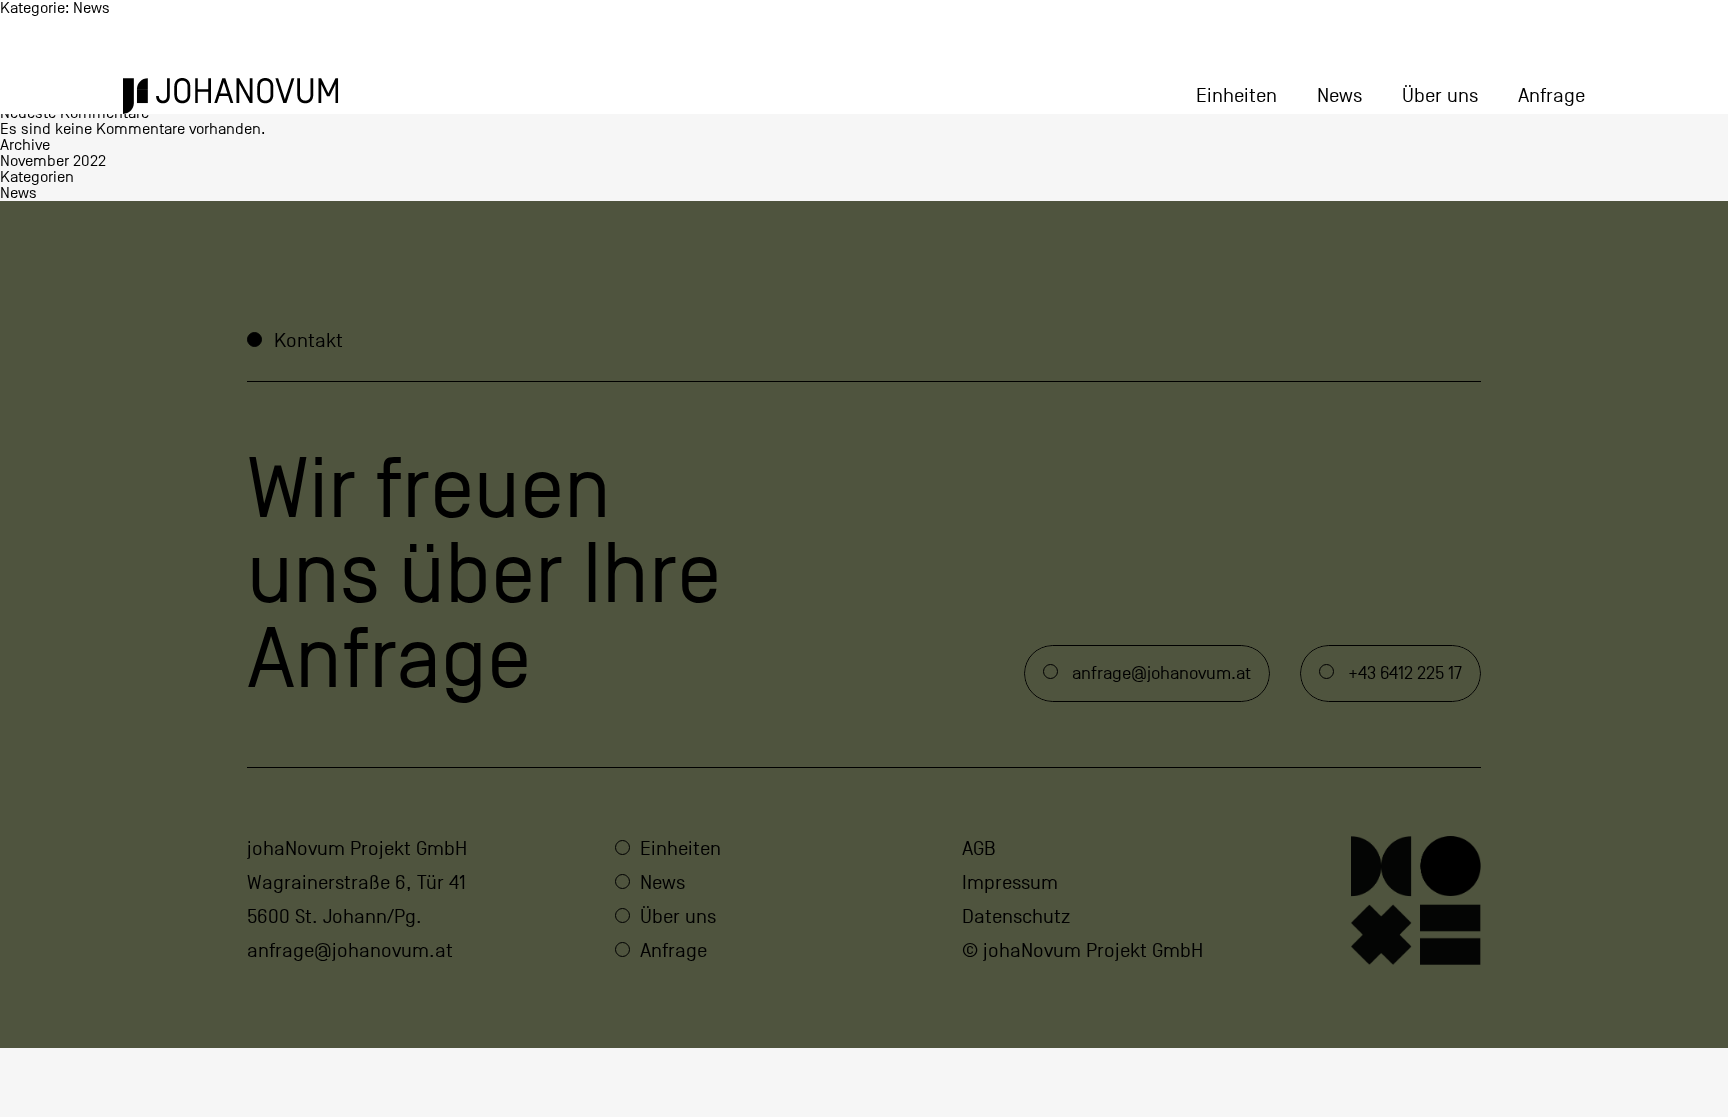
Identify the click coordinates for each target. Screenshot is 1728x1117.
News (1339, 96)
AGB (979, 849)
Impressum (1010, 883)
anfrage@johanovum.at (350, 951)
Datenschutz (1016, 917)
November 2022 (53, 161)
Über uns (1440, 96)
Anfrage (1551, 96)
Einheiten (1236, 96)
